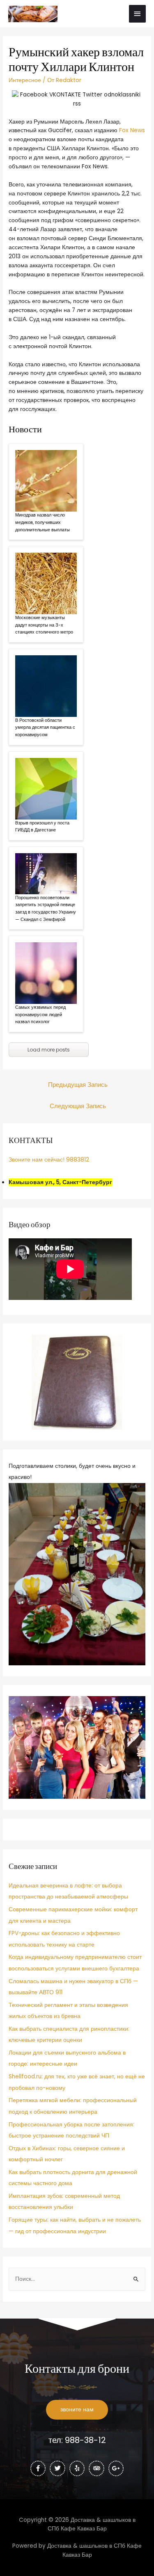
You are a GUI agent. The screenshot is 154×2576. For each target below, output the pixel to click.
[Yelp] (77, 2468)
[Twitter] (57, 2468)
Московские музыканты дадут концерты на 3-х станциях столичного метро (44, 625)
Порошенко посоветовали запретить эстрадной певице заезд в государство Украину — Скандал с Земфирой (46, 908)
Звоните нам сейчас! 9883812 (49, 1160)
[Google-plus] (116, 2468)
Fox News (132, 130)
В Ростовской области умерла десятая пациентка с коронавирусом (45, 727)
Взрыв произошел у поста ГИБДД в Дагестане (42, 827)
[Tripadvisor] (97, 2468)
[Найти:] (77, 2279)
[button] (77, 2410)
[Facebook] (38, 2468)
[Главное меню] (138, 14)
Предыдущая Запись (78, 1085)
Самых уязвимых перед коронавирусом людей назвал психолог (40, 1014)
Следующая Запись (78, 1106)
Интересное (25, 80)
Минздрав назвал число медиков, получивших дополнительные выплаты (43, 522)
